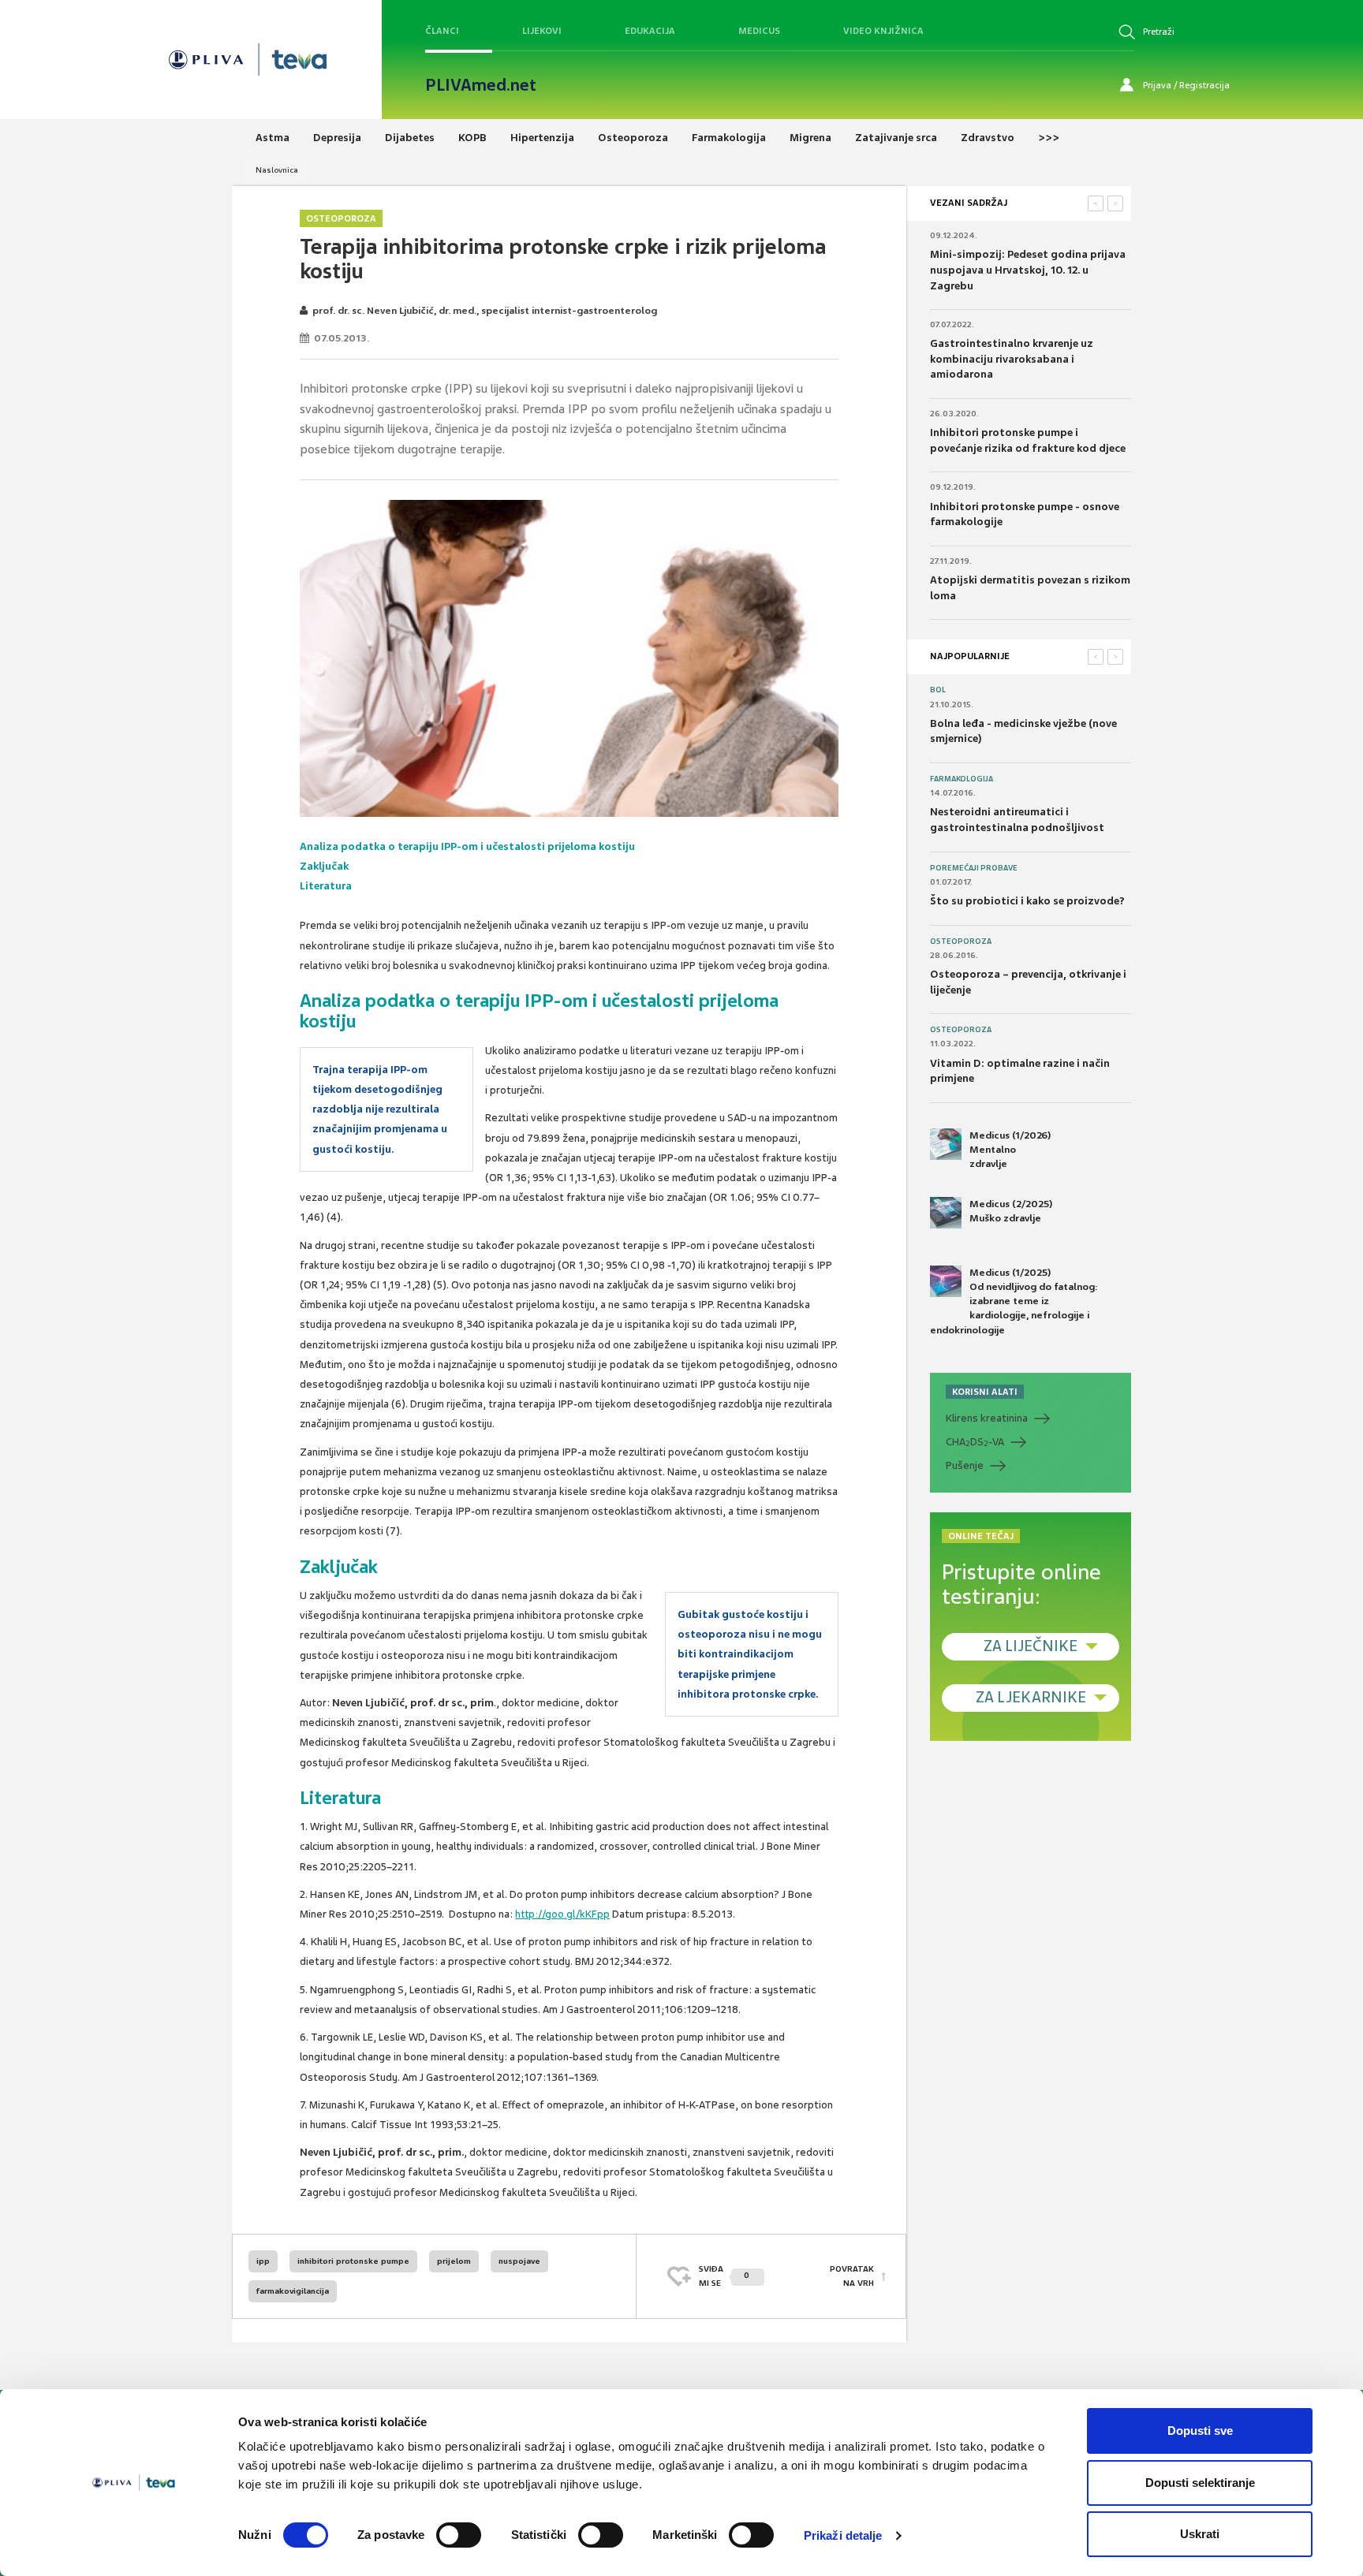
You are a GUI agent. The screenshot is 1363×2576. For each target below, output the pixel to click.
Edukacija (650, 31)
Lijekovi (542, 31)
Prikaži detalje (843, 2535)
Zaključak (324, 866)
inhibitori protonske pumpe (353, 2261)
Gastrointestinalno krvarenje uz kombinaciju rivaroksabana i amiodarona (1012, 359)
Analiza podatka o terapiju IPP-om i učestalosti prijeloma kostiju (467, 846)
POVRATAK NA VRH (852, 2276)
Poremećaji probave (974, 868)
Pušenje (965, 1465)
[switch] (459, 2535)
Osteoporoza (341, 218)
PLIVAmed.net (481, 85)
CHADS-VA (975, 1442)
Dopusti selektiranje (1200, 2483)
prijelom (454, 2261)
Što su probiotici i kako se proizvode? (1027, 901)
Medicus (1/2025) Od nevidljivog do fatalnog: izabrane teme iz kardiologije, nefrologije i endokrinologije (1014, 1301)
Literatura (326, 886)
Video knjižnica (883, 31)
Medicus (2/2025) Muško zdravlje (1011, 1211)
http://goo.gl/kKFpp (562, 1914)
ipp (263, 2261)
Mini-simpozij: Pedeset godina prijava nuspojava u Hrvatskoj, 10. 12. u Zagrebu (1028, 270)
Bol (938, 690)
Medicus (759, 31)
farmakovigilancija (293, 2291)
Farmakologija (962, 779)
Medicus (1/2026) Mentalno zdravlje (1010, 1150)
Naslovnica (277, 170)
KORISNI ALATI (985, 1392)
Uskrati (1200, 2534)
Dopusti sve (1200, 2431)
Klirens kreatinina (987, 1418)
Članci (442, 31)
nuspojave (519, 2261)
